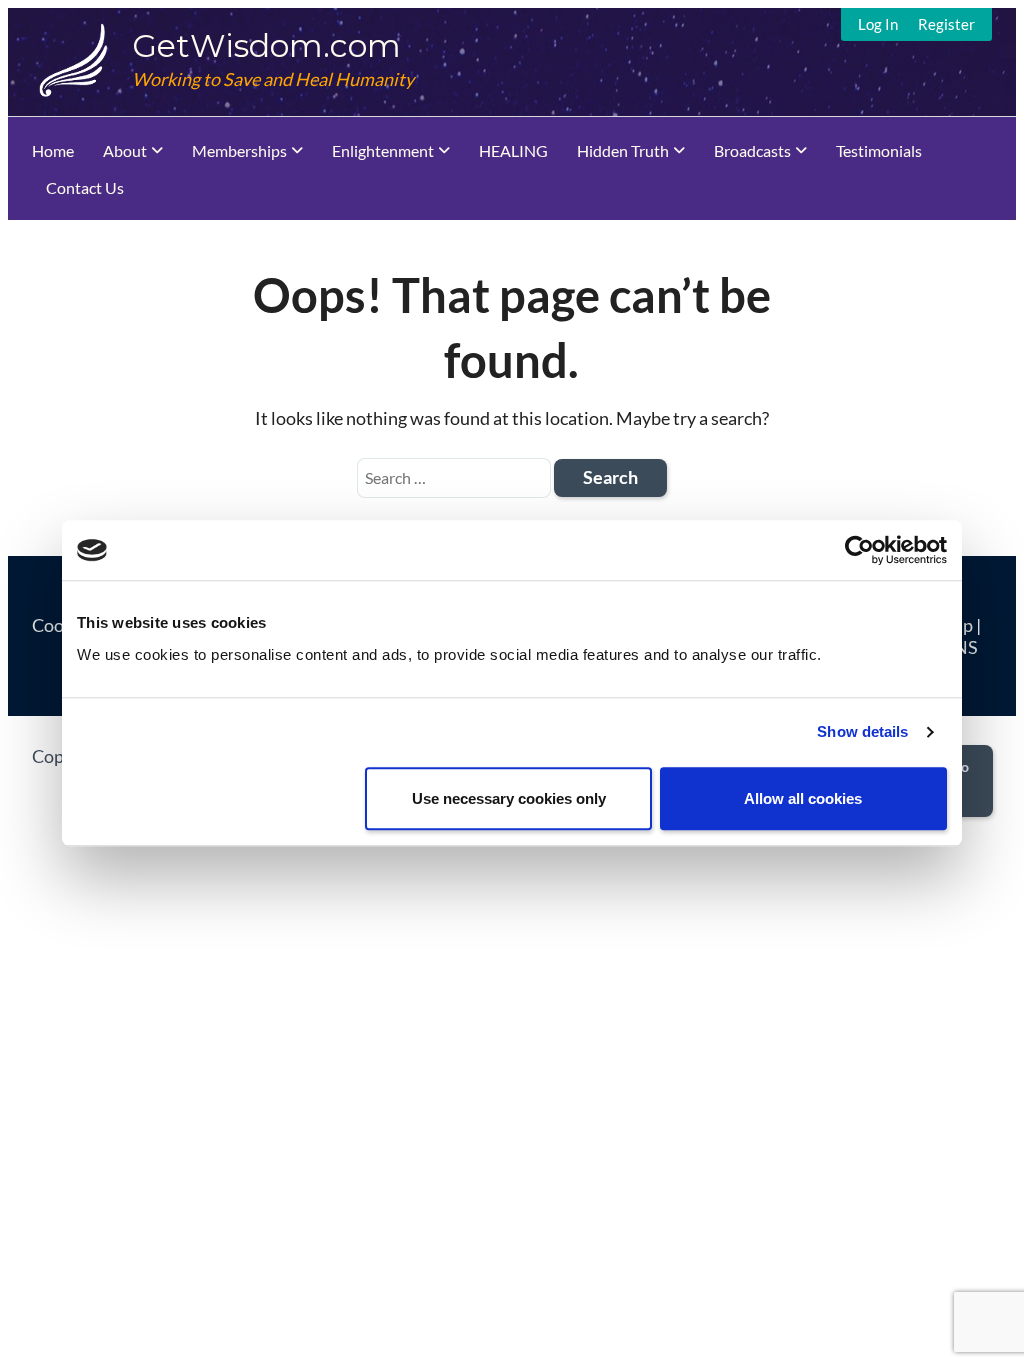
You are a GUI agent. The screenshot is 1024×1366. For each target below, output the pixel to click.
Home (53, 150)
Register (946, 24)
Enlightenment (383, 150)
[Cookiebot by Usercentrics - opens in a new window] (859, 550)
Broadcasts (752, 150)
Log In (878, 24)
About (125, 150)
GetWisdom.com (266, 45)
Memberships (239, 150)
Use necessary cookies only (509, 798)
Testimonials (879, 150)
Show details (862, 731)
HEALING (513, 150)
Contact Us (85, 187)
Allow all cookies (803, 798)
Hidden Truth (623, 150)
